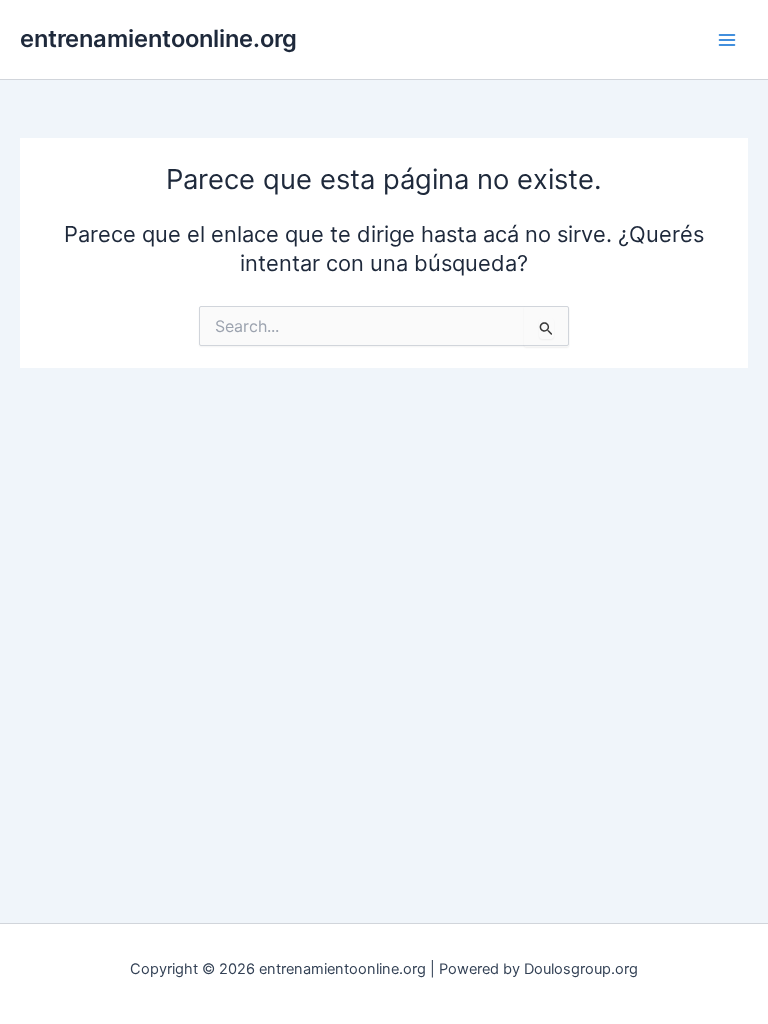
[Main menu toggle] (727, 40)
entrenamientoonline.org (158, 38)
